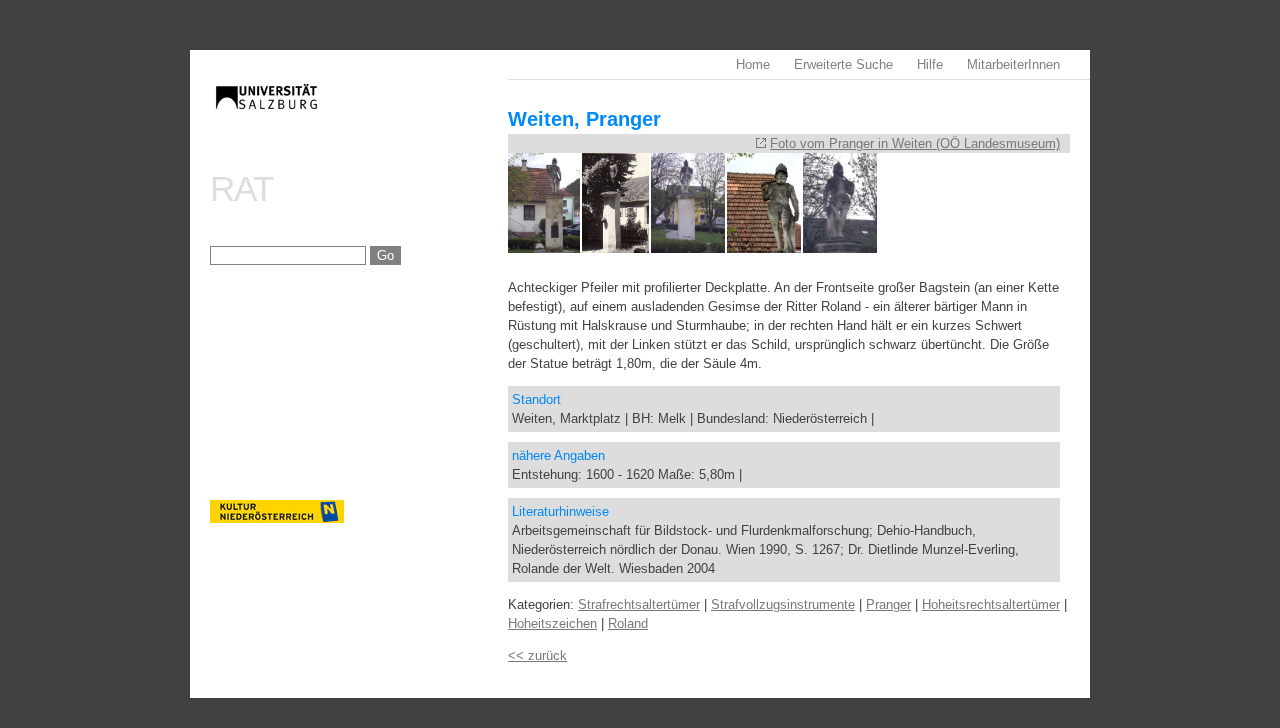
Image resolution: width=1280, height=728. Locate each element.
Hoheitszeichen (552, 623)
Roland (628, 623)
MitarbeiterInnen (1013, 64)
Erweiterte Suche (843, 64)
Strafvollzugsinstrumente (783, 604)
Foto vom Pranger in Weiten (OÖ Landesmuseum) (915, 143)
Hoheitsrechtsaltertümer (991, 604)
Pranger (888, 604)
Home (753, 64)
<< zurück (537, 655)
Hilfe (930, 64)
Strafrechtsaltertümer (639, 604)
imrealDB (359, 115)
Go (385, 255)
